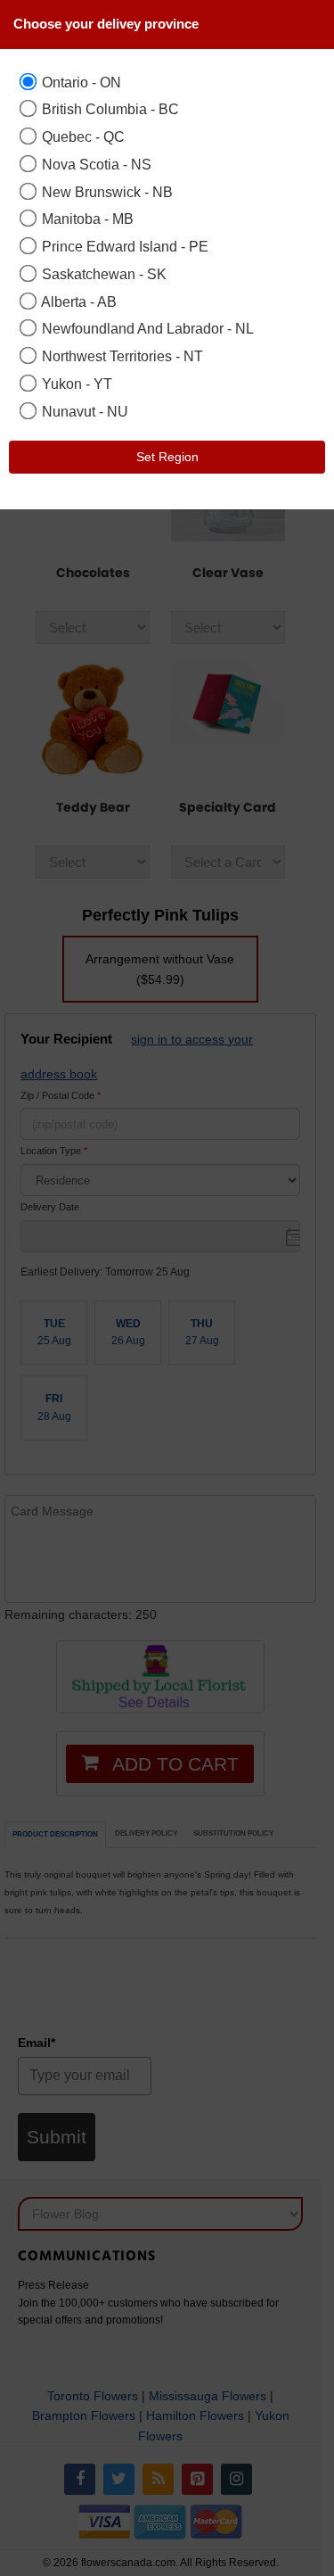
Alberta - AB (77, 301)
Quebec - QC (81, 136)
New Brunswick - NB (106, 192)
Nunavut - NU (83, 411)
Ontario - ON (80, 82)
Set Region (167, 457)
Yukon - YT (75, 384)
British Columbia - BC (109, 109)
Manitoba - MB (86, 219)
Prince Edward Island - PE (123, 246)
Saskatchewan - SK (102, 274)
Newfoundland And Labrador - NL (146, 328)
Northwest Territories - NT (121, 356)
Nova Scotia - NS (95, 164)
